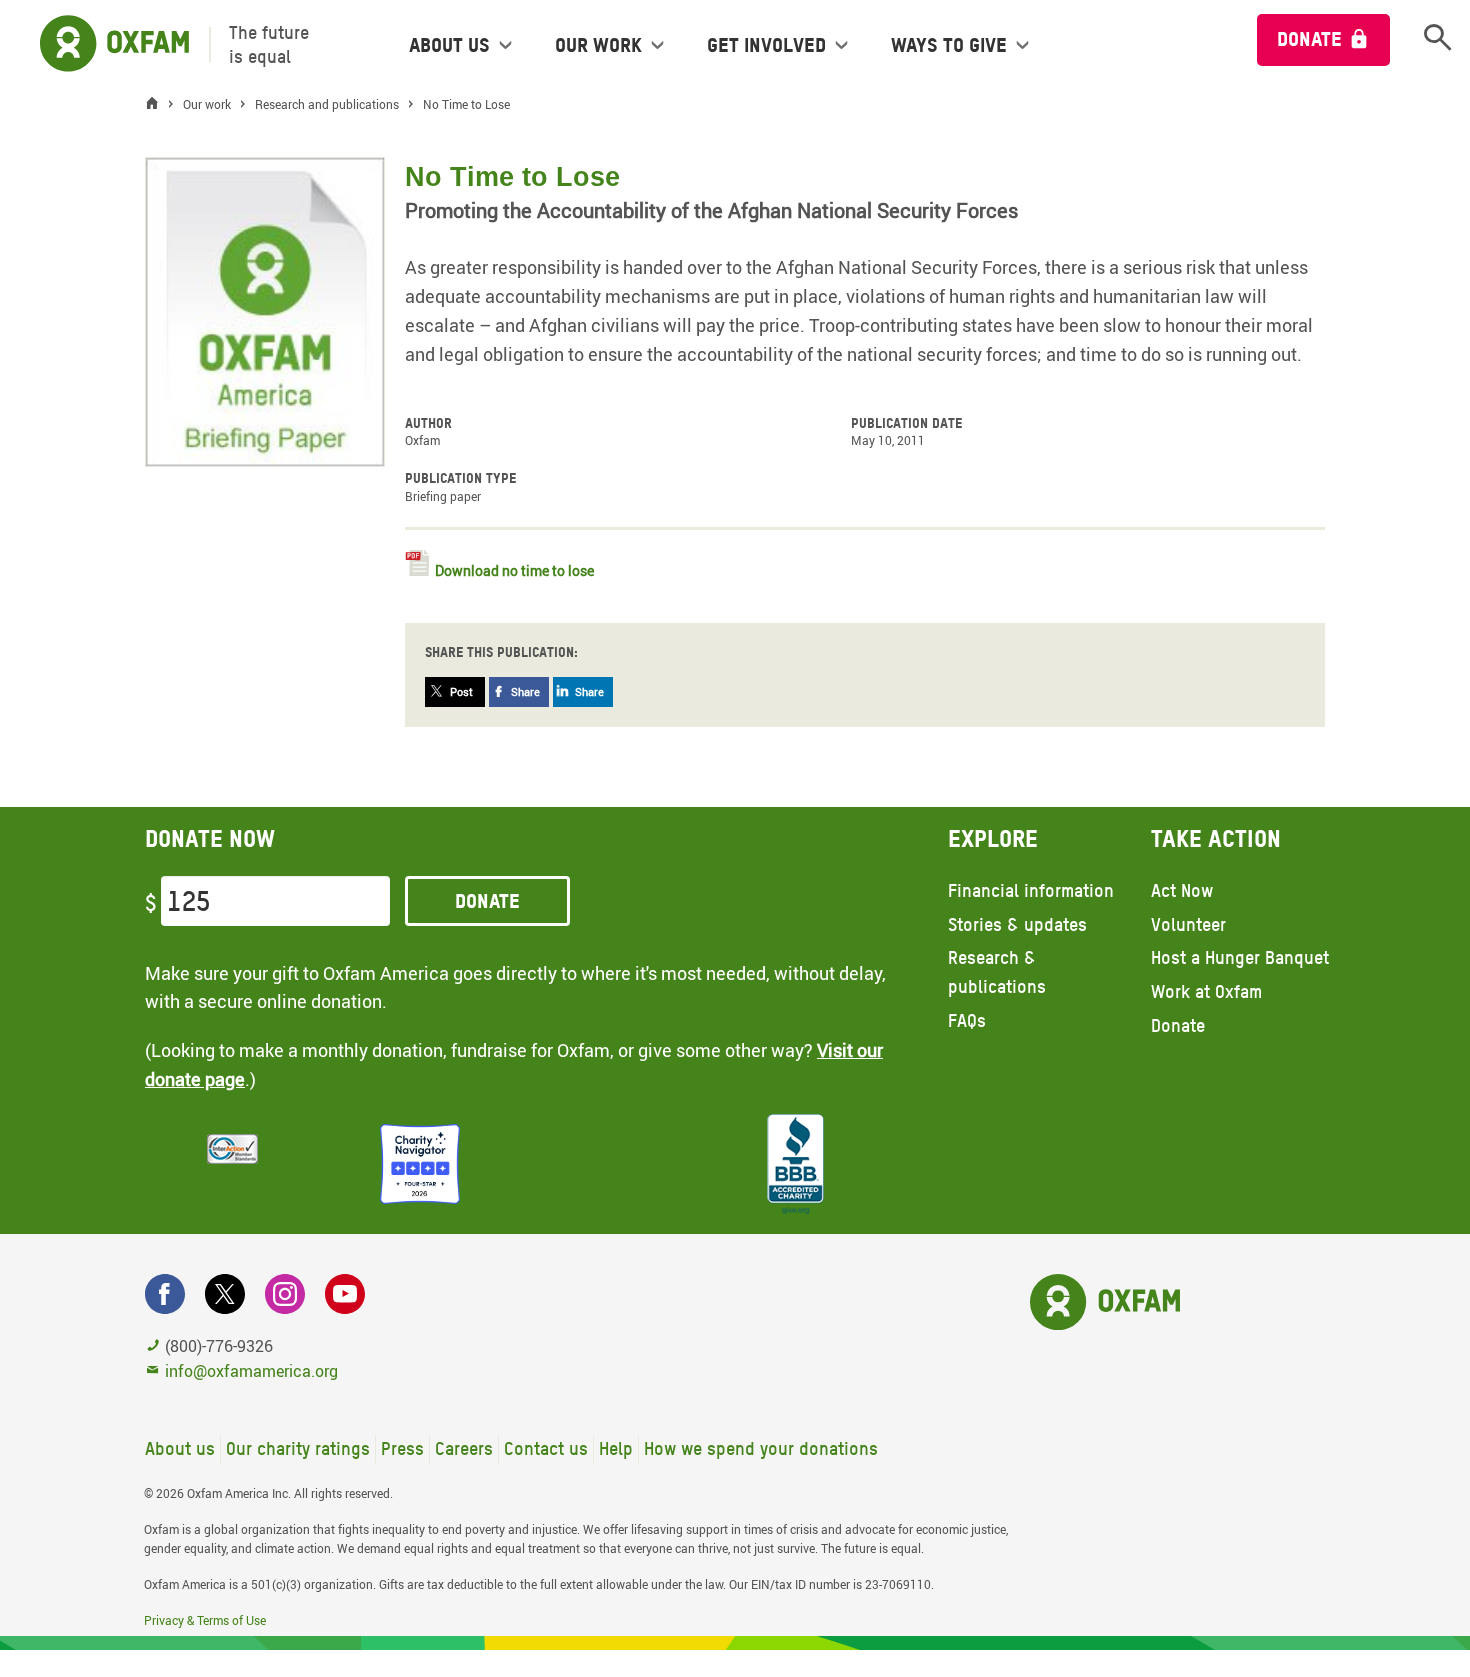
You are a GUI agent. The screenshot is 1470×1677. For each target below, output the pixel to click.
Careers (464, 1448)
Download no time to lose (514, 570)
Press (402, 1448)
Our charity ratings (298, 1448)
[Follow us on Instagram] (285, 1294)
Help (616, 1448)
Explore (993, 838)
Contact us (546, 1448)
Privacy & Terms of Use (205, 1620)
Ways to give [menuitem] (949, 45)
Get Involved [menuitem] (766, 45)
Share (525, 691)
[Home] (157, 104)
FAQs (967, 1020)
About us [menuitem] (449, 45)
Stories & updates (1017, 924)
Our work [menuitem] (598, 45)
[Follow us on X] (225, 1294)
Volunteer (1188, 924)
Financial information (1031, 890)
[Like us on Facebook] (165, 1294)
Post (461, 691)
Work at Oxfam (1206, 991)
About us (180, 1448)
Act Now (1182, 890)
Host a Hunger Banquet (1240, 957)
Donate (1309, 39)
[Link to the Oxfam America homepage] (104, 44)
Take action (1216, 838)
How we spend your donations (761, 1448)
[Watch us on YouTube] (345, 1294)
